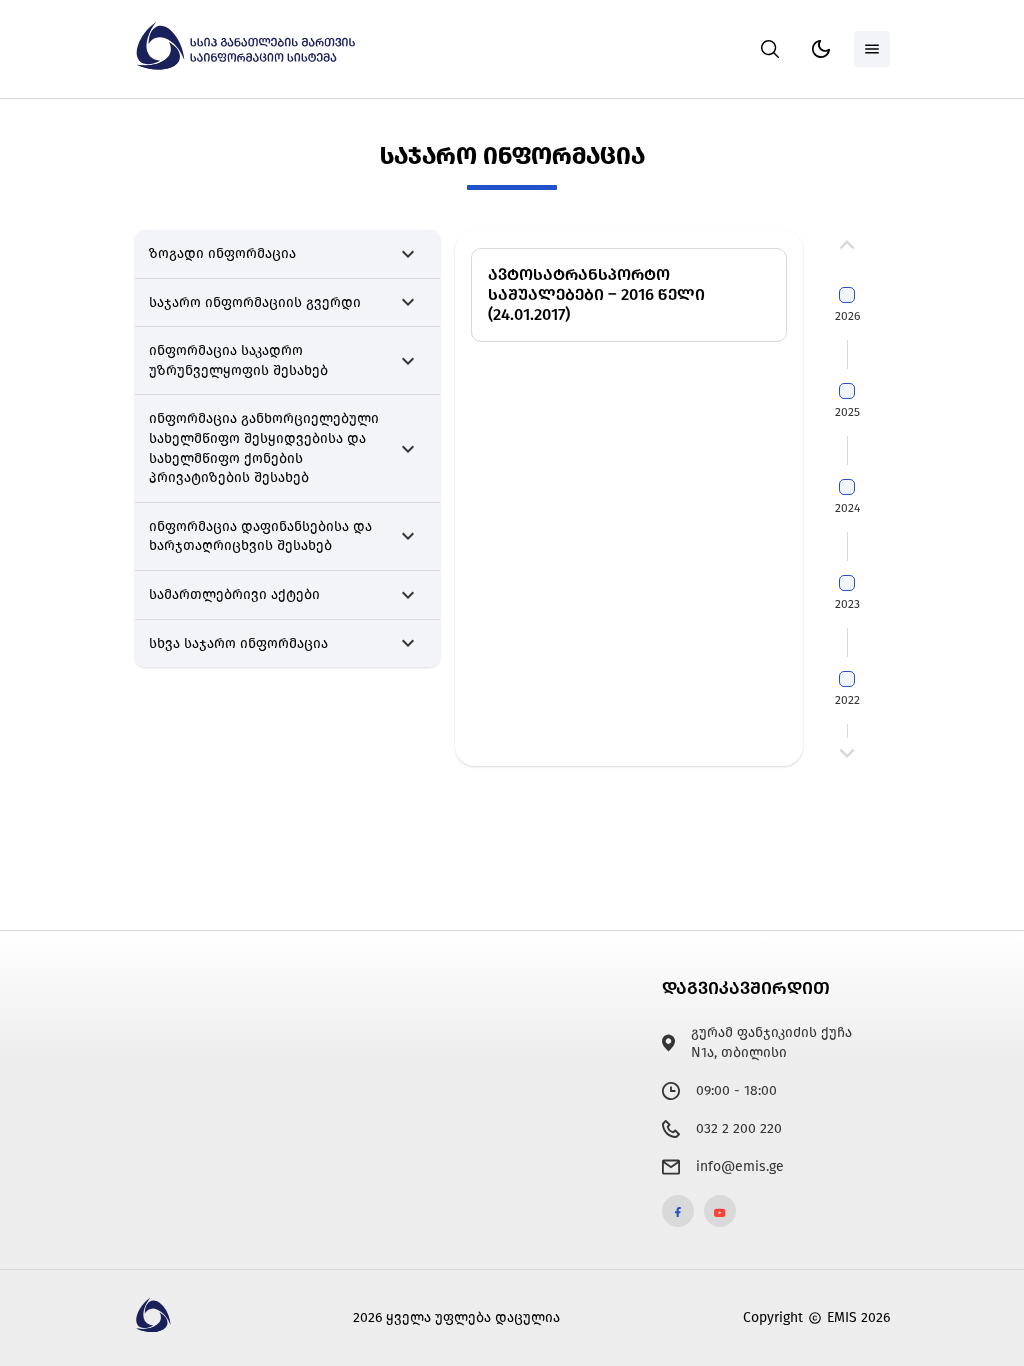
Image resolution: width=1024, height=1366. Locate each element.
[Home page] (248, 66)
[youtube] (720, 1211)
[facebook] (678, 1211)
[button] (288, 254)
